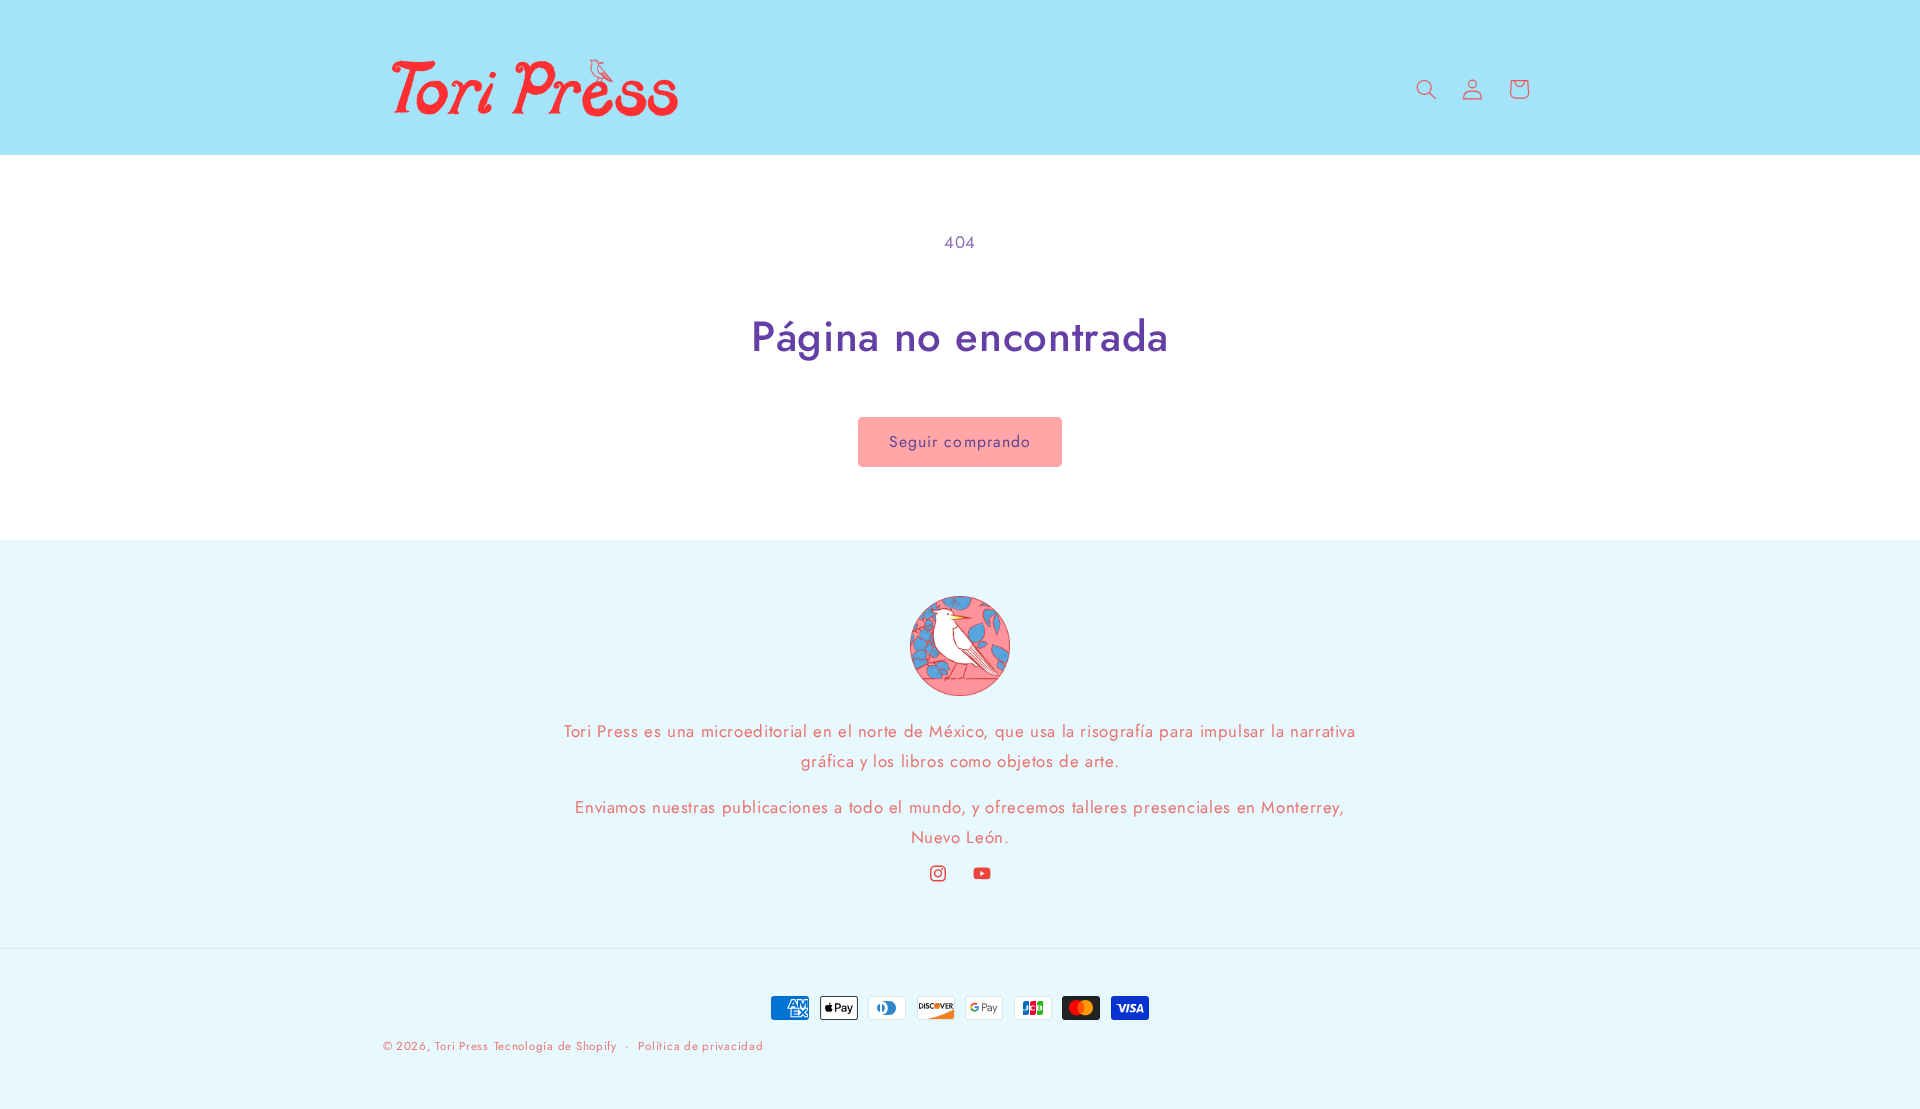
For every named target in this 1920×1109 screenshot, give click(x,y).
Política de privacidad (700, 1046)
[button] (1426, 89)
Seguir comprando (960, 441)
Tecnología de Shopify (555, 1046)
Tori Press (461, 1046)
